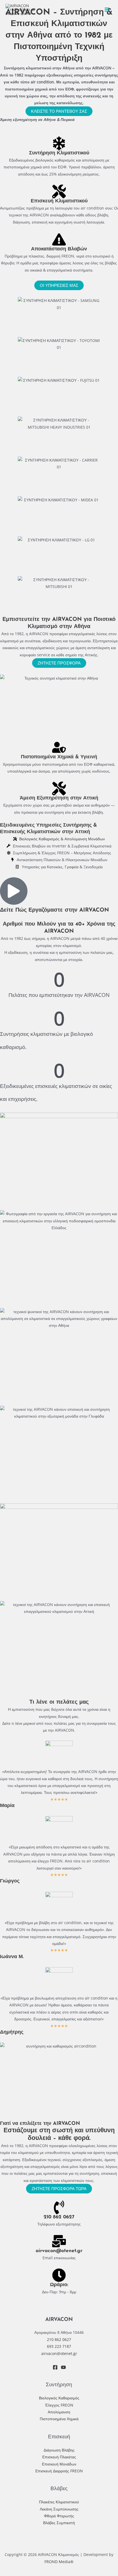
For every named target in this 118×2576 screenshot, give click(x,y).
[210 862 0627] (59, 2207)
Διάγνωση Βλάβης (59, 2450)
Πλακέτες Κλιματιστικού (59, 2502)
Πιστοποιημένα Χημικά (59, 2419)
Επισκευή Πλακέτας (59, 2457)
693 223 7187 (59, 2346)
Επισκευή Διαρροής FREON (59, 2471)
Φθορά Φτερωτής (59, 2516)
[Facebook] (55, 2367)
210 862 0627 (59, 2217)
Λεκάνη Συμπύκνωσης (59, 2509)
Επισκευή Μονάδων (59, 2464)
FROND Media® (59, 2562)
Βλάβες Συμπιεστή (59, 2523)
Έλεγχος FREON (59, 2405)
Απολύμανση (59, 2412)
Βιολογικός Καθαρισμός (59, 2398)
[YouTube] (63, 2367)
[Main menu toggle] (107, 10)
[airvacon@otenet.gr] (59, 2241)
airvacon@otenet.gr (59, 2251)
